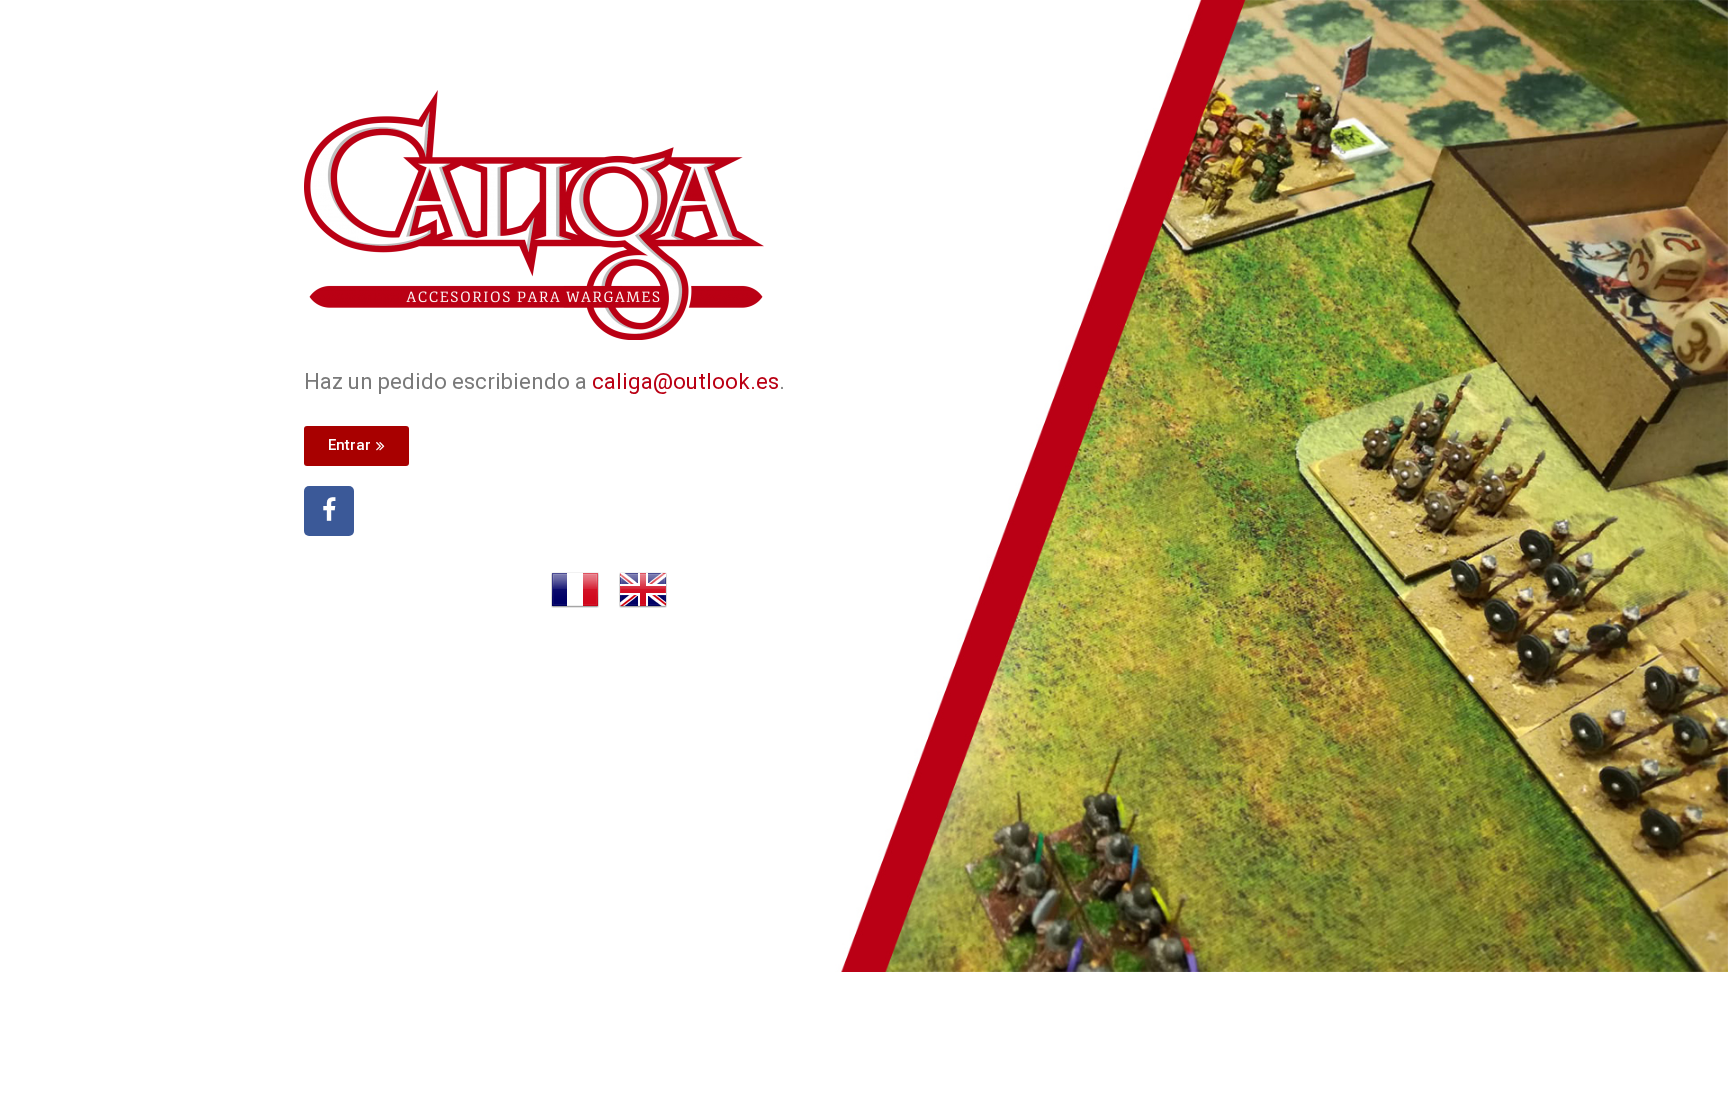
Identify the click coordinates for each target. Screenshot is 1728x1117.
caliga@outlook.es (685, 381)
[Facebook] (329, 511)
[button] (356, 446)
